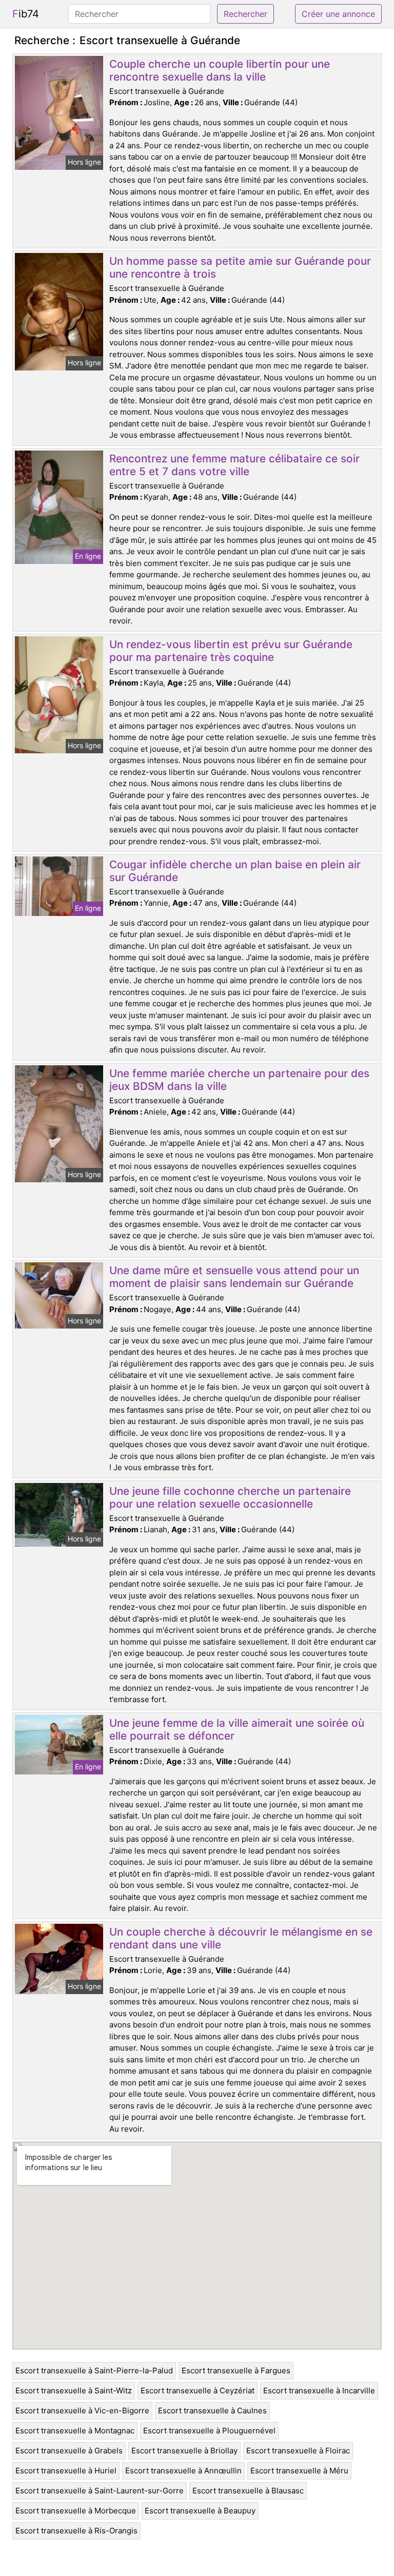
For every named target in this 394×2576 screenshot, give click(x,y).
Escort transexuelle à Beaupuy (200, 2511)
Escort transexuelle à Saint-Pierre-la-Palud (94, 2370)
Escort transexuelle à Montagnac (75, 2431)
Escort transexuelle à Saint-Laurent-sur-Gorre (100, 2491)
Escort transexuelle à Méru (299, 2471)
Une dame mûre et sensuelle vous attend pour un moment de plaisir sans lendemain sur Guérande (234, 1277)
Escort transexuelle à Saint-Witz (74, 2390)
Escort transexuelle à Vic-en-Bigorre (82, 2411)
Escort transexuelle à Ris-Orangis (76, 2531)
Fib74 (26, 14)
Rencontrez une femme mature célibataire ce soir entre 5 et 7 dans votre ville (234, 465)
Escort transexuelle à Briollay (184, 2451)
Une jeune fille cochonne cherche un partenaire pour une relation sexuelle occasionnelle (230, 1497)
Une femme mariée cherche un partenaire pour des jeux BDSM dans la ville (239, 1080)
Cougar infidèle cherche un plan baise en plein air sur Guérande (235, 871)
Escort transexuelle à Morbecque (76, 2511)
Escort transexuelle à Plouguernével (209, 2431)
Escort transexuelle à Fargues (236, 2370)
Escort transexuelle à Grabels (69, 2451)
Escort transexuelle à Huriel (66, 2471)
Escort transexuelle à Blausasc (248, 2491)
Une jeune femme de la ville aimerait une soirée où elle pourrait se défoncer (237, 1729)
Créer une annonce (338, 14)
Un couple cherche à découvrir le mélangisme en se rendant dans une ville (241, 1938)
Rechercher (245, 14)
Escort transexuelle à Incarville (319, 2390)
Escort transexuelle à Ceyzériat (198, 2390)
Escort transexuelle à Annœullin (183, 2471)
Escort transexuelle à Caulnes (212, 2411)
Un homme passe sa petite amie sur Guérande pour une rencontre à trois (240, 267)
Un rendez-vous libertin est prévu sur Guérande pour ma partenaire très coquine (231, 651)
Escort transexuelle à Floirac (298, 2451)
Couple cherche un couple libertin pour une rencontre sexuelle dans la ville (220, 70)
